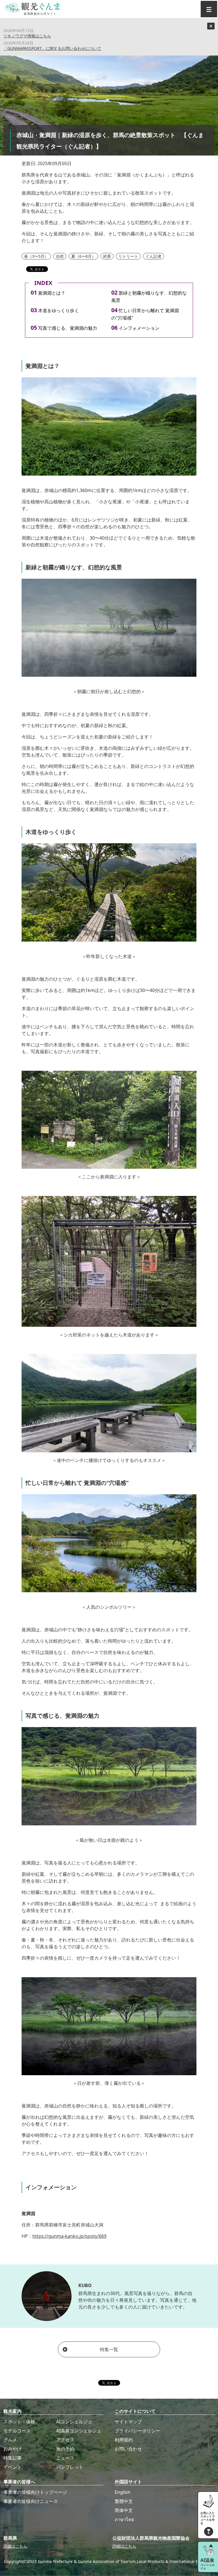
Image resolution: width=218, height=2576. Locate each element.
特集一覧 (109, 2349)
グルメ (10, 2440)
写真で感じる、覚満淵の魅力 (68, 328)
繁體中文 (124, 2501)
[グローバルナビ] (209, 9)
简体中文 (124, 2510)
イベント (12, 2467)
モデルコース (17, 2431)
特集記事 (12, 2458)
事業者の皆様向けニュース (31, 2501)
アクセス (65, 2440)
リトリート (128, 256)
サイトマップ (128, 2422)
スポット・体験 (19, 2422)
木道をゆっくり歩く (58, 310)
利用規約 (124, 2440)
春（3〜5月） (36, 256)
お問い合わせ (128, 2449)
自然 (60, 256)
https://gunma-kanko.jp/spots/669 (69, 2236)
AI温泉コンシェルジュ (79, 2431)
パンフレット (70, 2467)
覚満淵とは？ (52, 293)
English (122, 2492)
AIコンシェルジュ (74, 2422)
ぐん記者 (154, 256)
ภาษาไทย (124, 2519)
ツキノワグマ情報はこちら (27, 36)
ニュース (65, 2458)
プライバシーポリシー (137, 2431)
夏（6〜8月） (83, 256)
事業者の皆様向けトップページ (35, 2492)
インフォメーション (139, 328)
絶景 (107, 256)
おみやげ (12, 2449)
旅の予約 (65, 2449)
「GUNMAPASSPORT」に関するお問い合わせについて (52, 48)
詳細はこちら (15, 2546)
